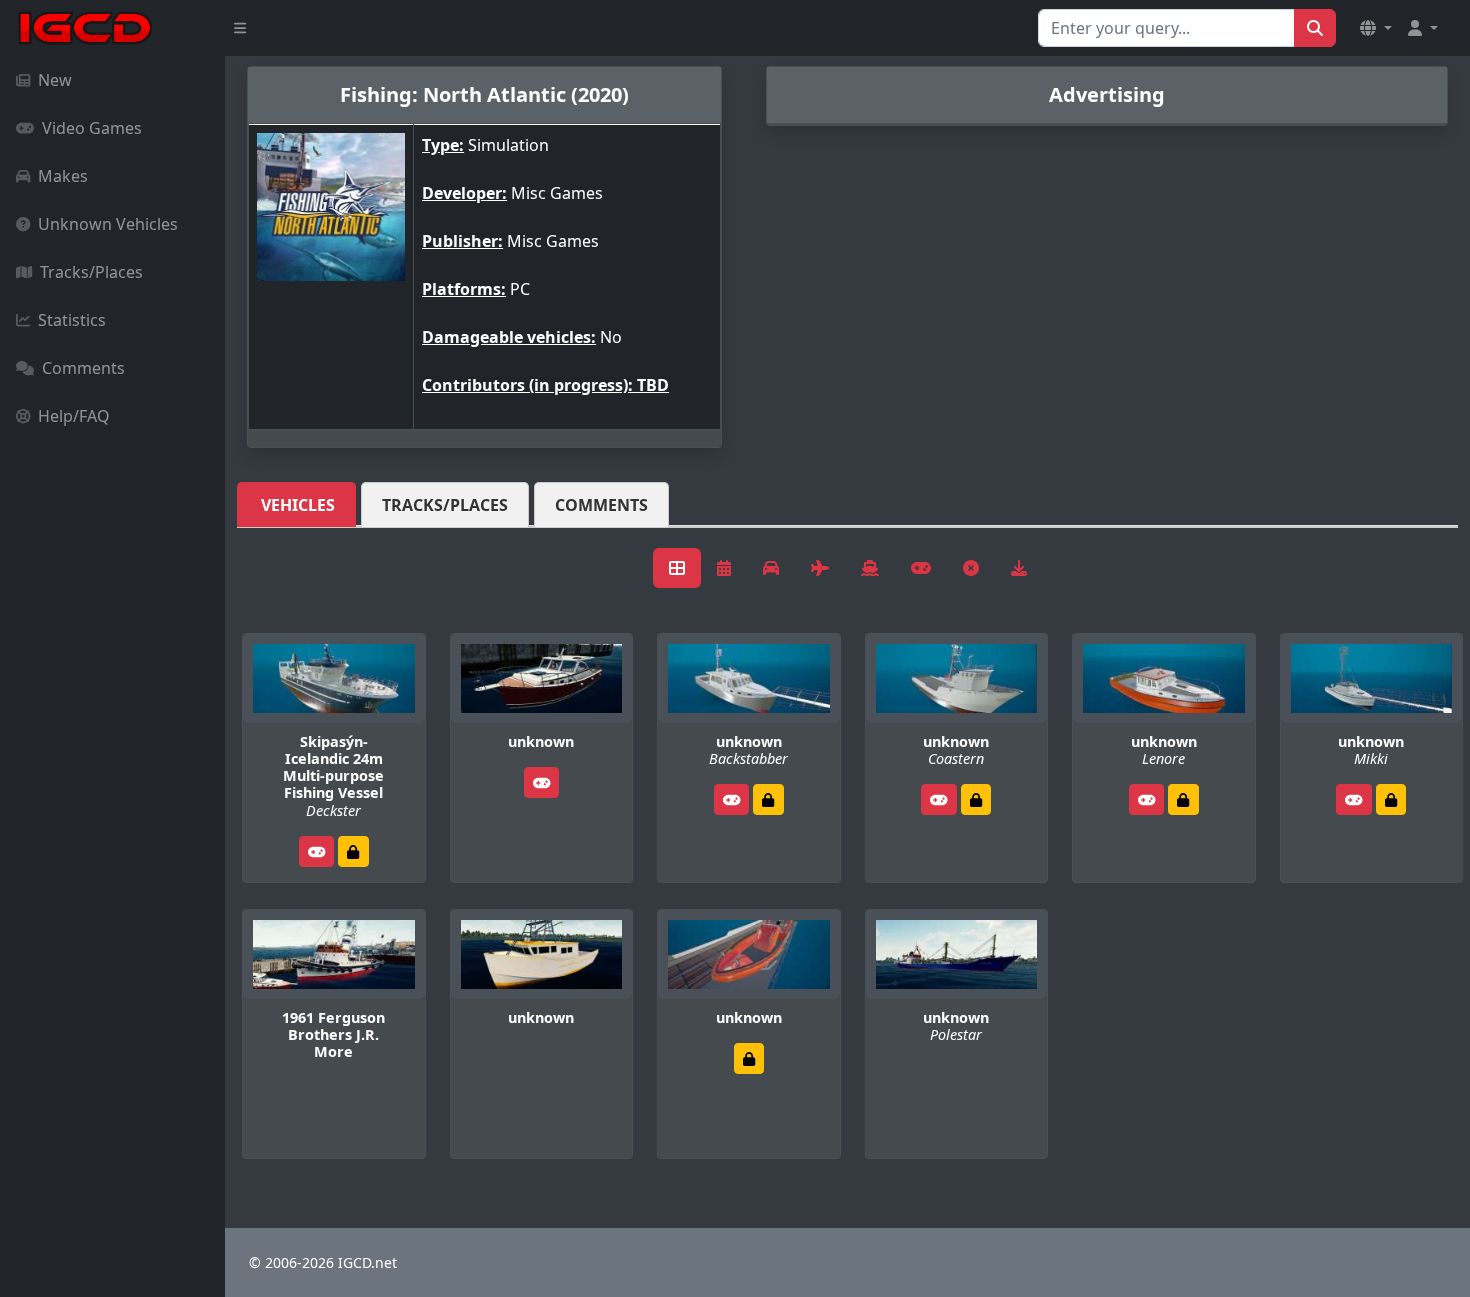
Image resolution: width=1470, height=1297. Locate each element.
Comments (83, 368)
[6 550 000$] (976, 799)
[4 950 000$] (353, 851)
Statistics (72, 320)
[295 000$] (1183, 799)
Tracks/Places (91, 272)
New (55, 80)
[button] (1376, 28)
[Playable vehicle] (317, 851)
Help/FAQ (74, 416)
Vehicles (298, 505)
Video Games (92, 128)
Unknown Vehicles (108, 224)
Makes (63, 176)
